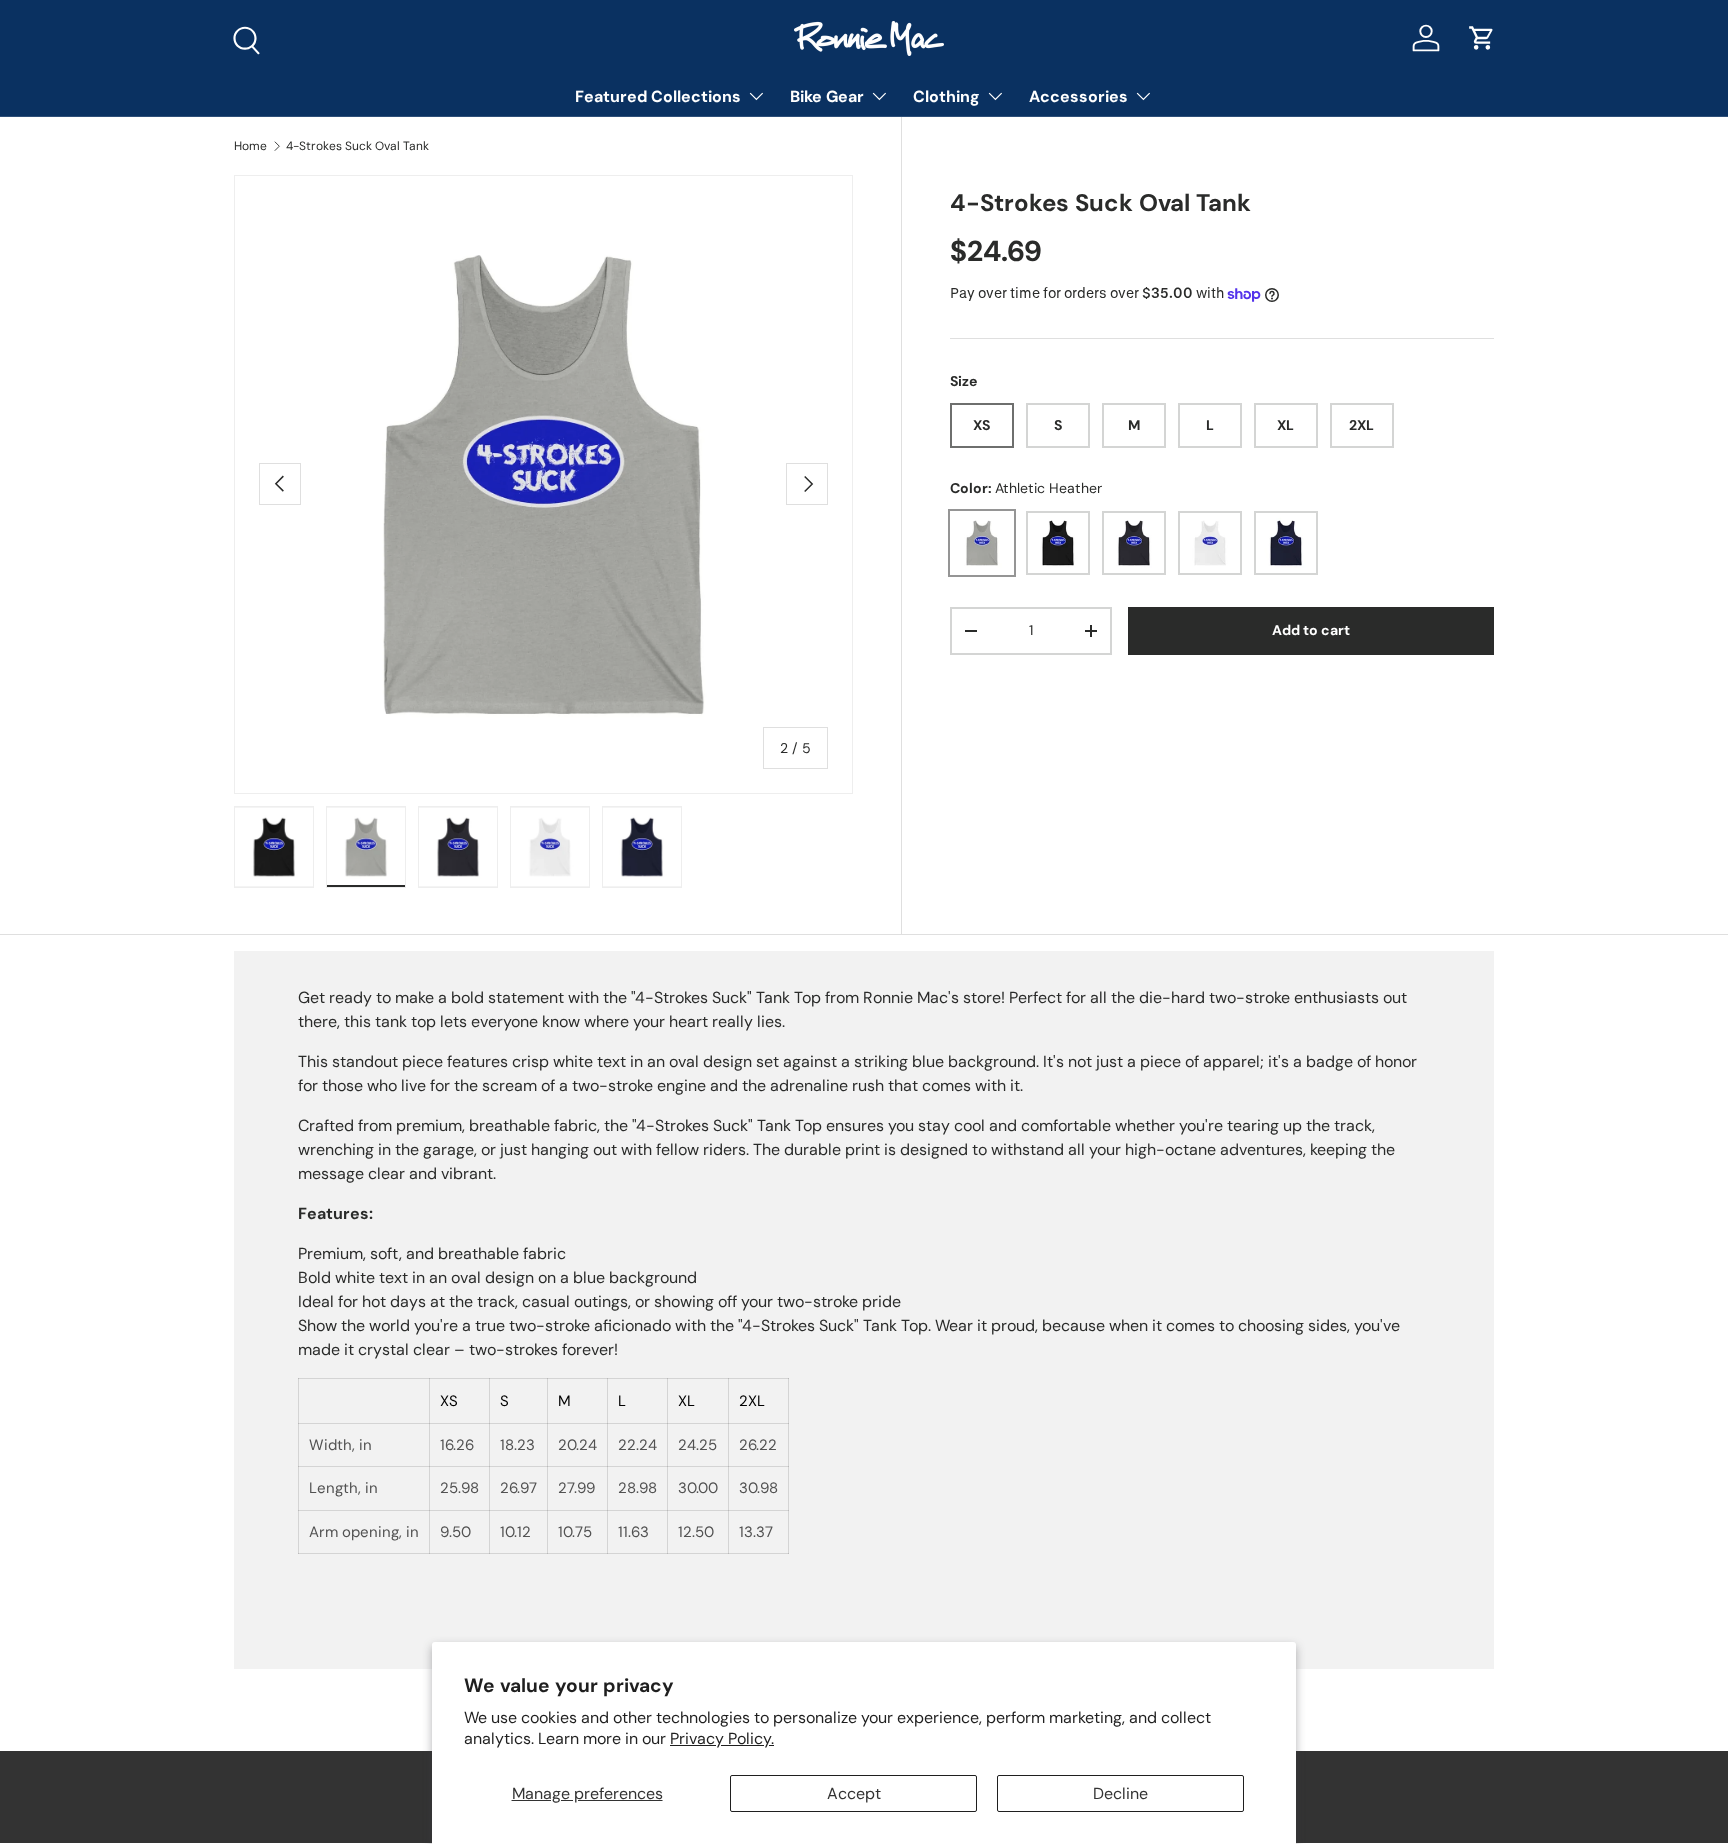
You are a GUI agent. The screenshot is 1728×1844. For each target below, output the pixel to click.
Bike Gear (827, 96)
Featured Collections (658, 96)
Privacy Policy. (722, 1738)
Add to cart (1311, 631)
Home (250, 146)
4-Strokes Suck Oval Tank (357, 146)
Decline (1120, 1793)
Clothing (946, 96)
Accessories (1078, 96)
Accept (854, 1793)
